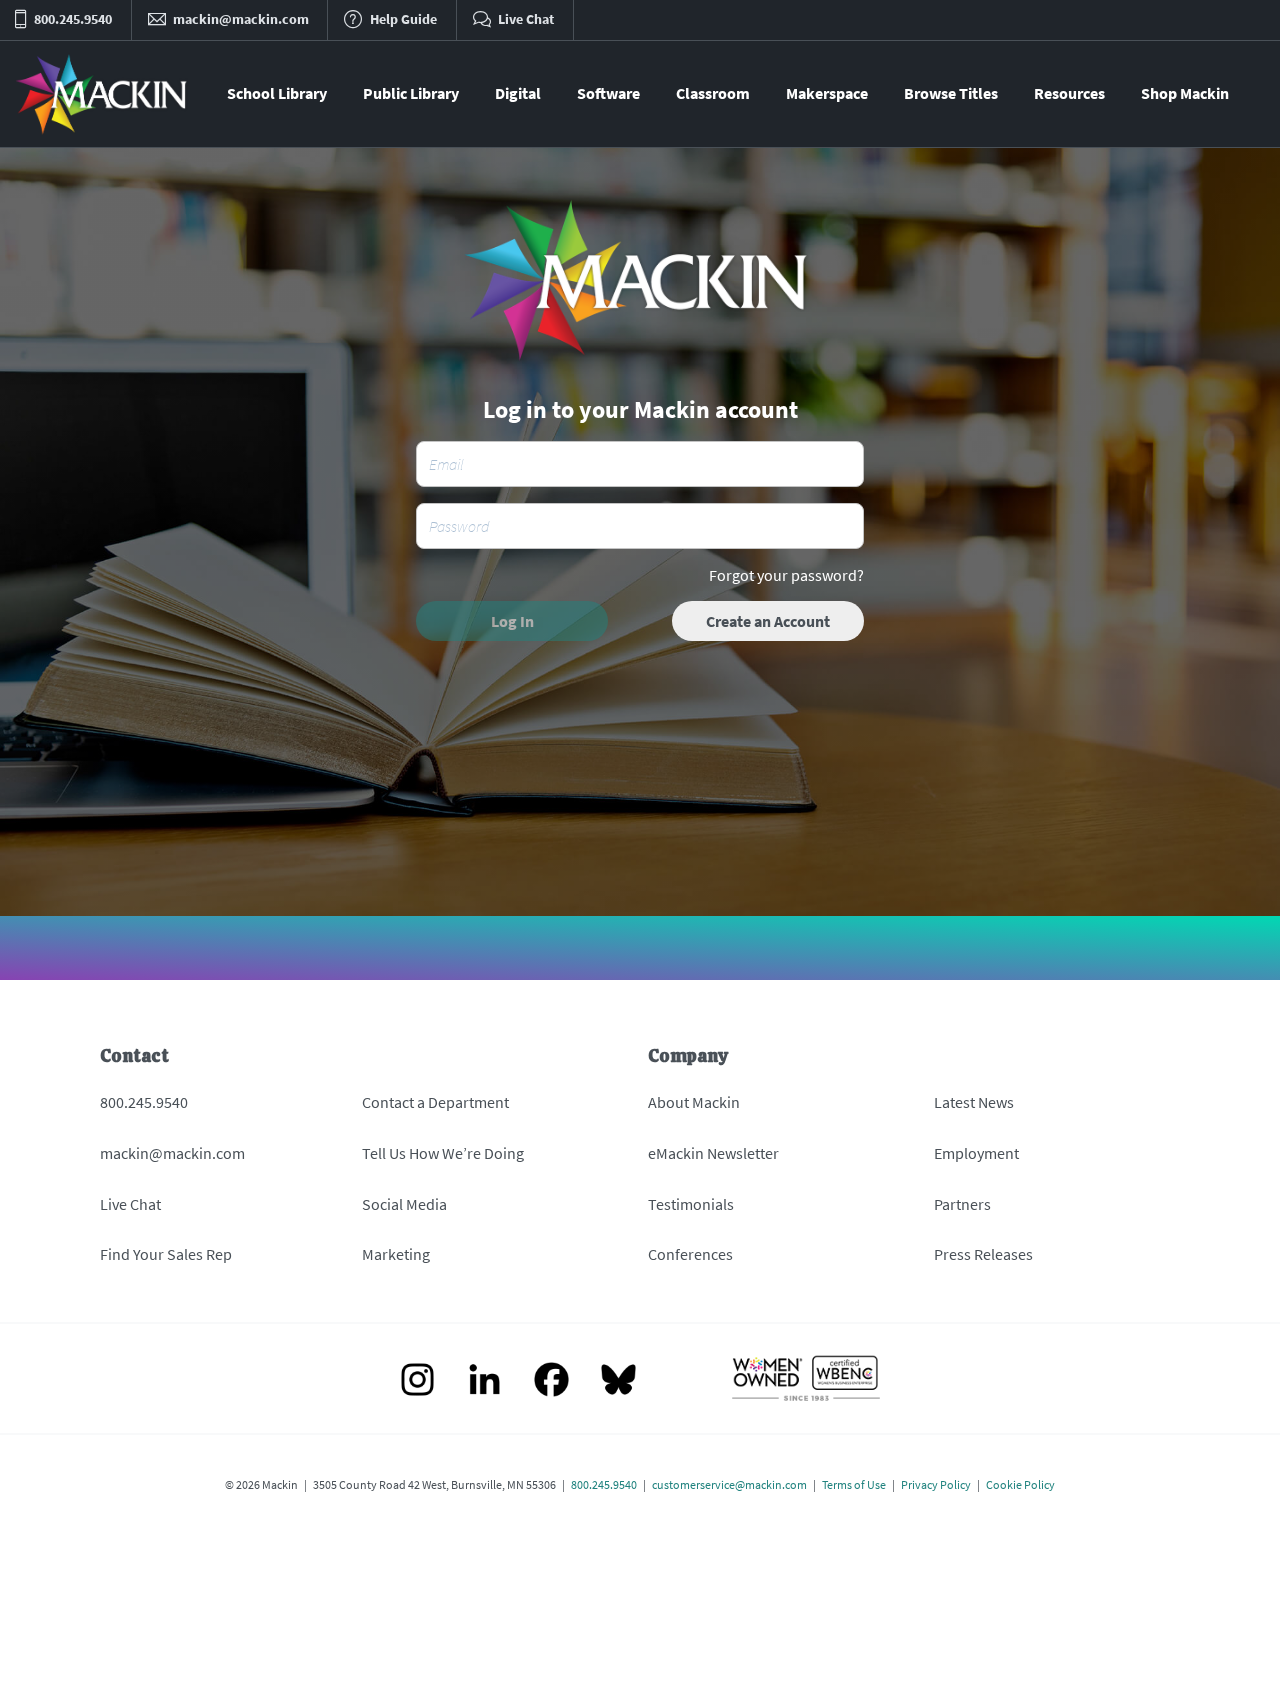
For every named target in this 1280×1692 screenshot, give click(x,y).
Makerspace (827, 93)
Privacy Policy (936, 1484)
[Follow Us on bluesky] (618, 1381)
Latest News (974, 1102)
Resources (1069, 93)
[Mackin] (102, 94)
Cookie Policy (1020, 1484)
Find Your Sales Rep (166, 1254)
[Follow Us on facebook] (551, 1381)
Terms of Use (854, 1484)
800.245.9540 (144, 1102)
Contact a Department (435, 1102)
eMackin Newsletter (713, 1153)
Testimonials (691, 1204)
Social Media (404, 1204)
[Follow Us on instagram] (417, 1381)
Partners (962, 1204)
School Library (277, 93)
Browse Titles (951, 93)
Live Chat (130, 1204)
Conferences (690, 1254)
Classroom (713, 93)
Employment (976, 1153)
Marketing (396, 1254)
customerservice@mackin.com (729, 1484)
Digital (518, 93)
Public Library (411, 93)
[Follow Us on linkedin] (484, 1381)
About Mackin (694, 1102)
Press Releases (983, 1254)
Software (608, 93)
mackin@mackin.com (172, 1153)
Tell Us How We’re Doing (443, 1153)
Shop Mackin (1185, 93)
